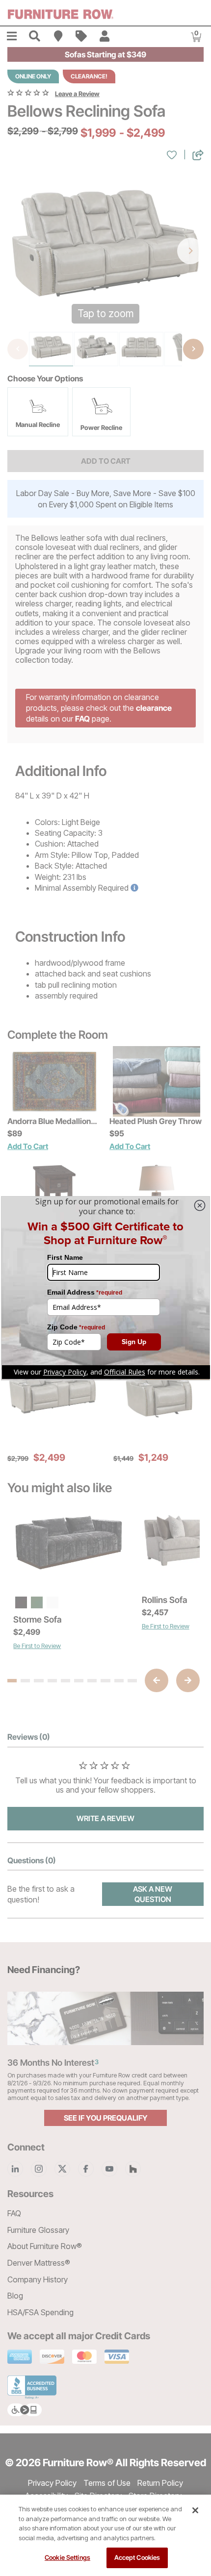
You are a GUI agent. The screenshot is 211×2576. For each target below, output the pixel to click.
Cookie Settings (67, 2557)
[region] (105, 2535)
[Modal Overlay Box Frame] (105, 1288)
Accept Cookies (137, 2557)
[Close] (195, 2510)
